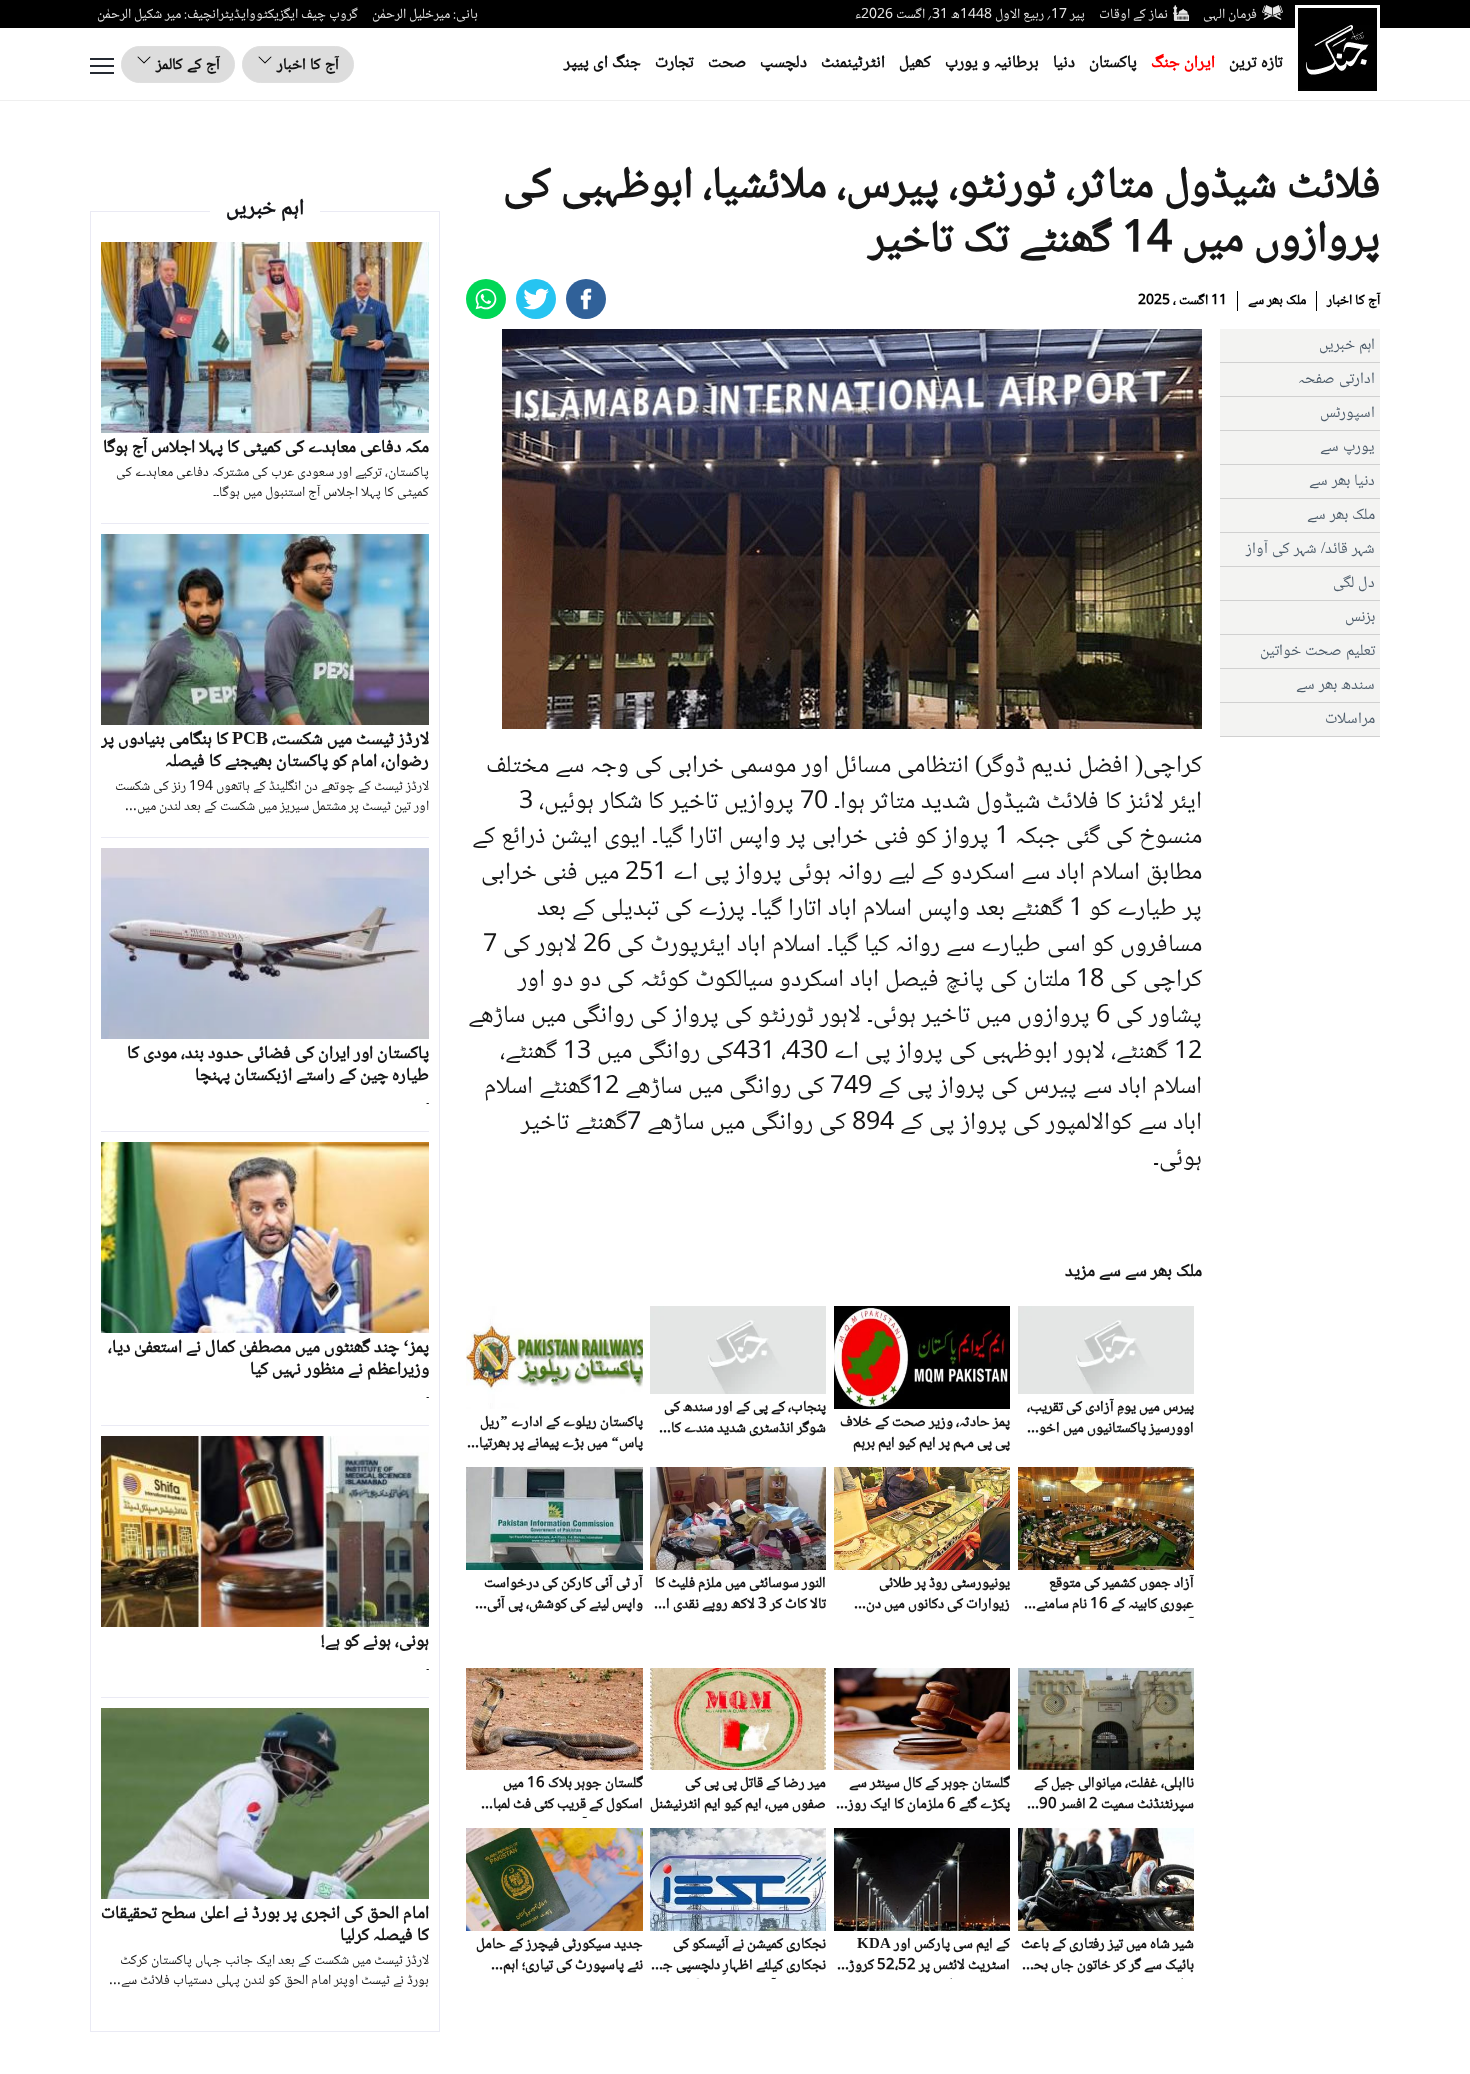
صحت (727, 63)
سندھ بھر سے (1335, 685)
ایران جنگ (1183, 63)
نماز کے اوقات (1133, 15)
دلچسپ (783, 63)
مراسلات (1350, 719)
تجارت (674, 63)
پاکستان (1113, 63)
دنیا (1064, 63)
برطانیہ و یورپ (992, 63)
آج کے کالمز (186, 65)
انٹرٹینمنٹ (853, 63)
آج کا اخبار (306, 65)
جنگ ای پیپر (602, 63)
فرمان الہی (1230, 15)
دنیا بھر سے (1342, 481)
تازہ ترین (1256, 63)
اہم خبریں (1347, 345)
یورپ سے (1347, 447)
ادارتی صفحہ (1336, 379)
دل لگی (1354, 583)
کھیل (915, 63)
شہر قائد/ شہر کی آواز (1310, 549)
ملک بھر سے (1277, 301)
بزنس (1360, 617)
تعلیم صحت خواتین (1317, 651)
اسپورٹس (1347, 413)
